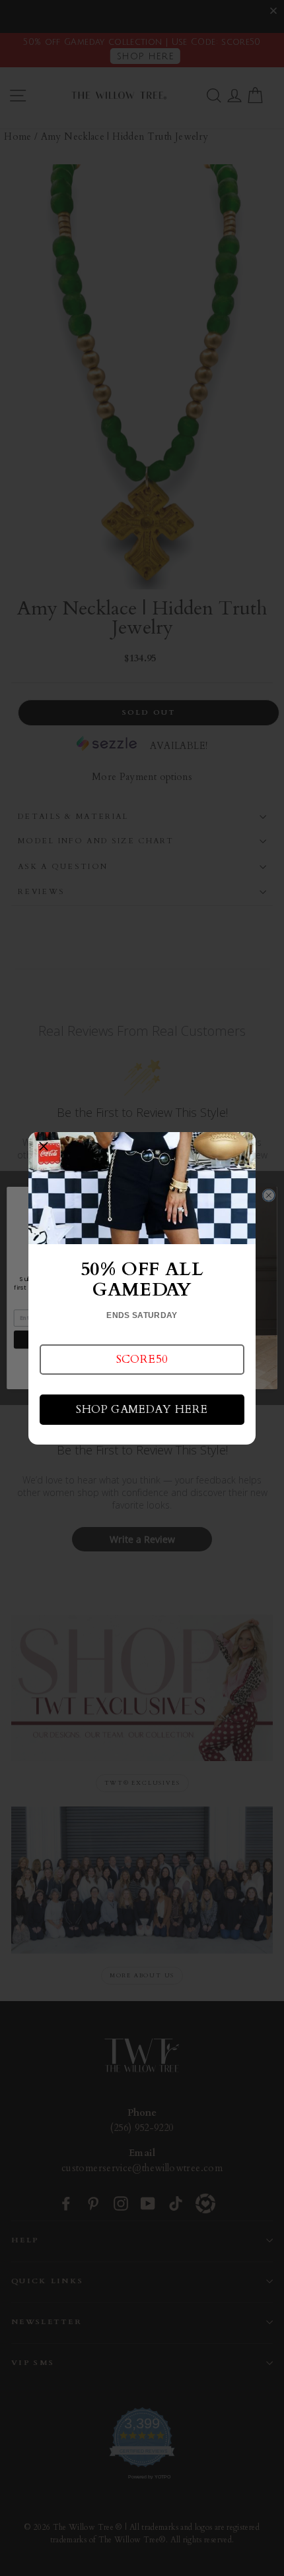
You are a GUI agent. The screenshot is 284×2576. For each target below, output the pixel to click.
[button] (142, 1360)
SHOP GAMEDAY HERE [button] (142, 1409)
